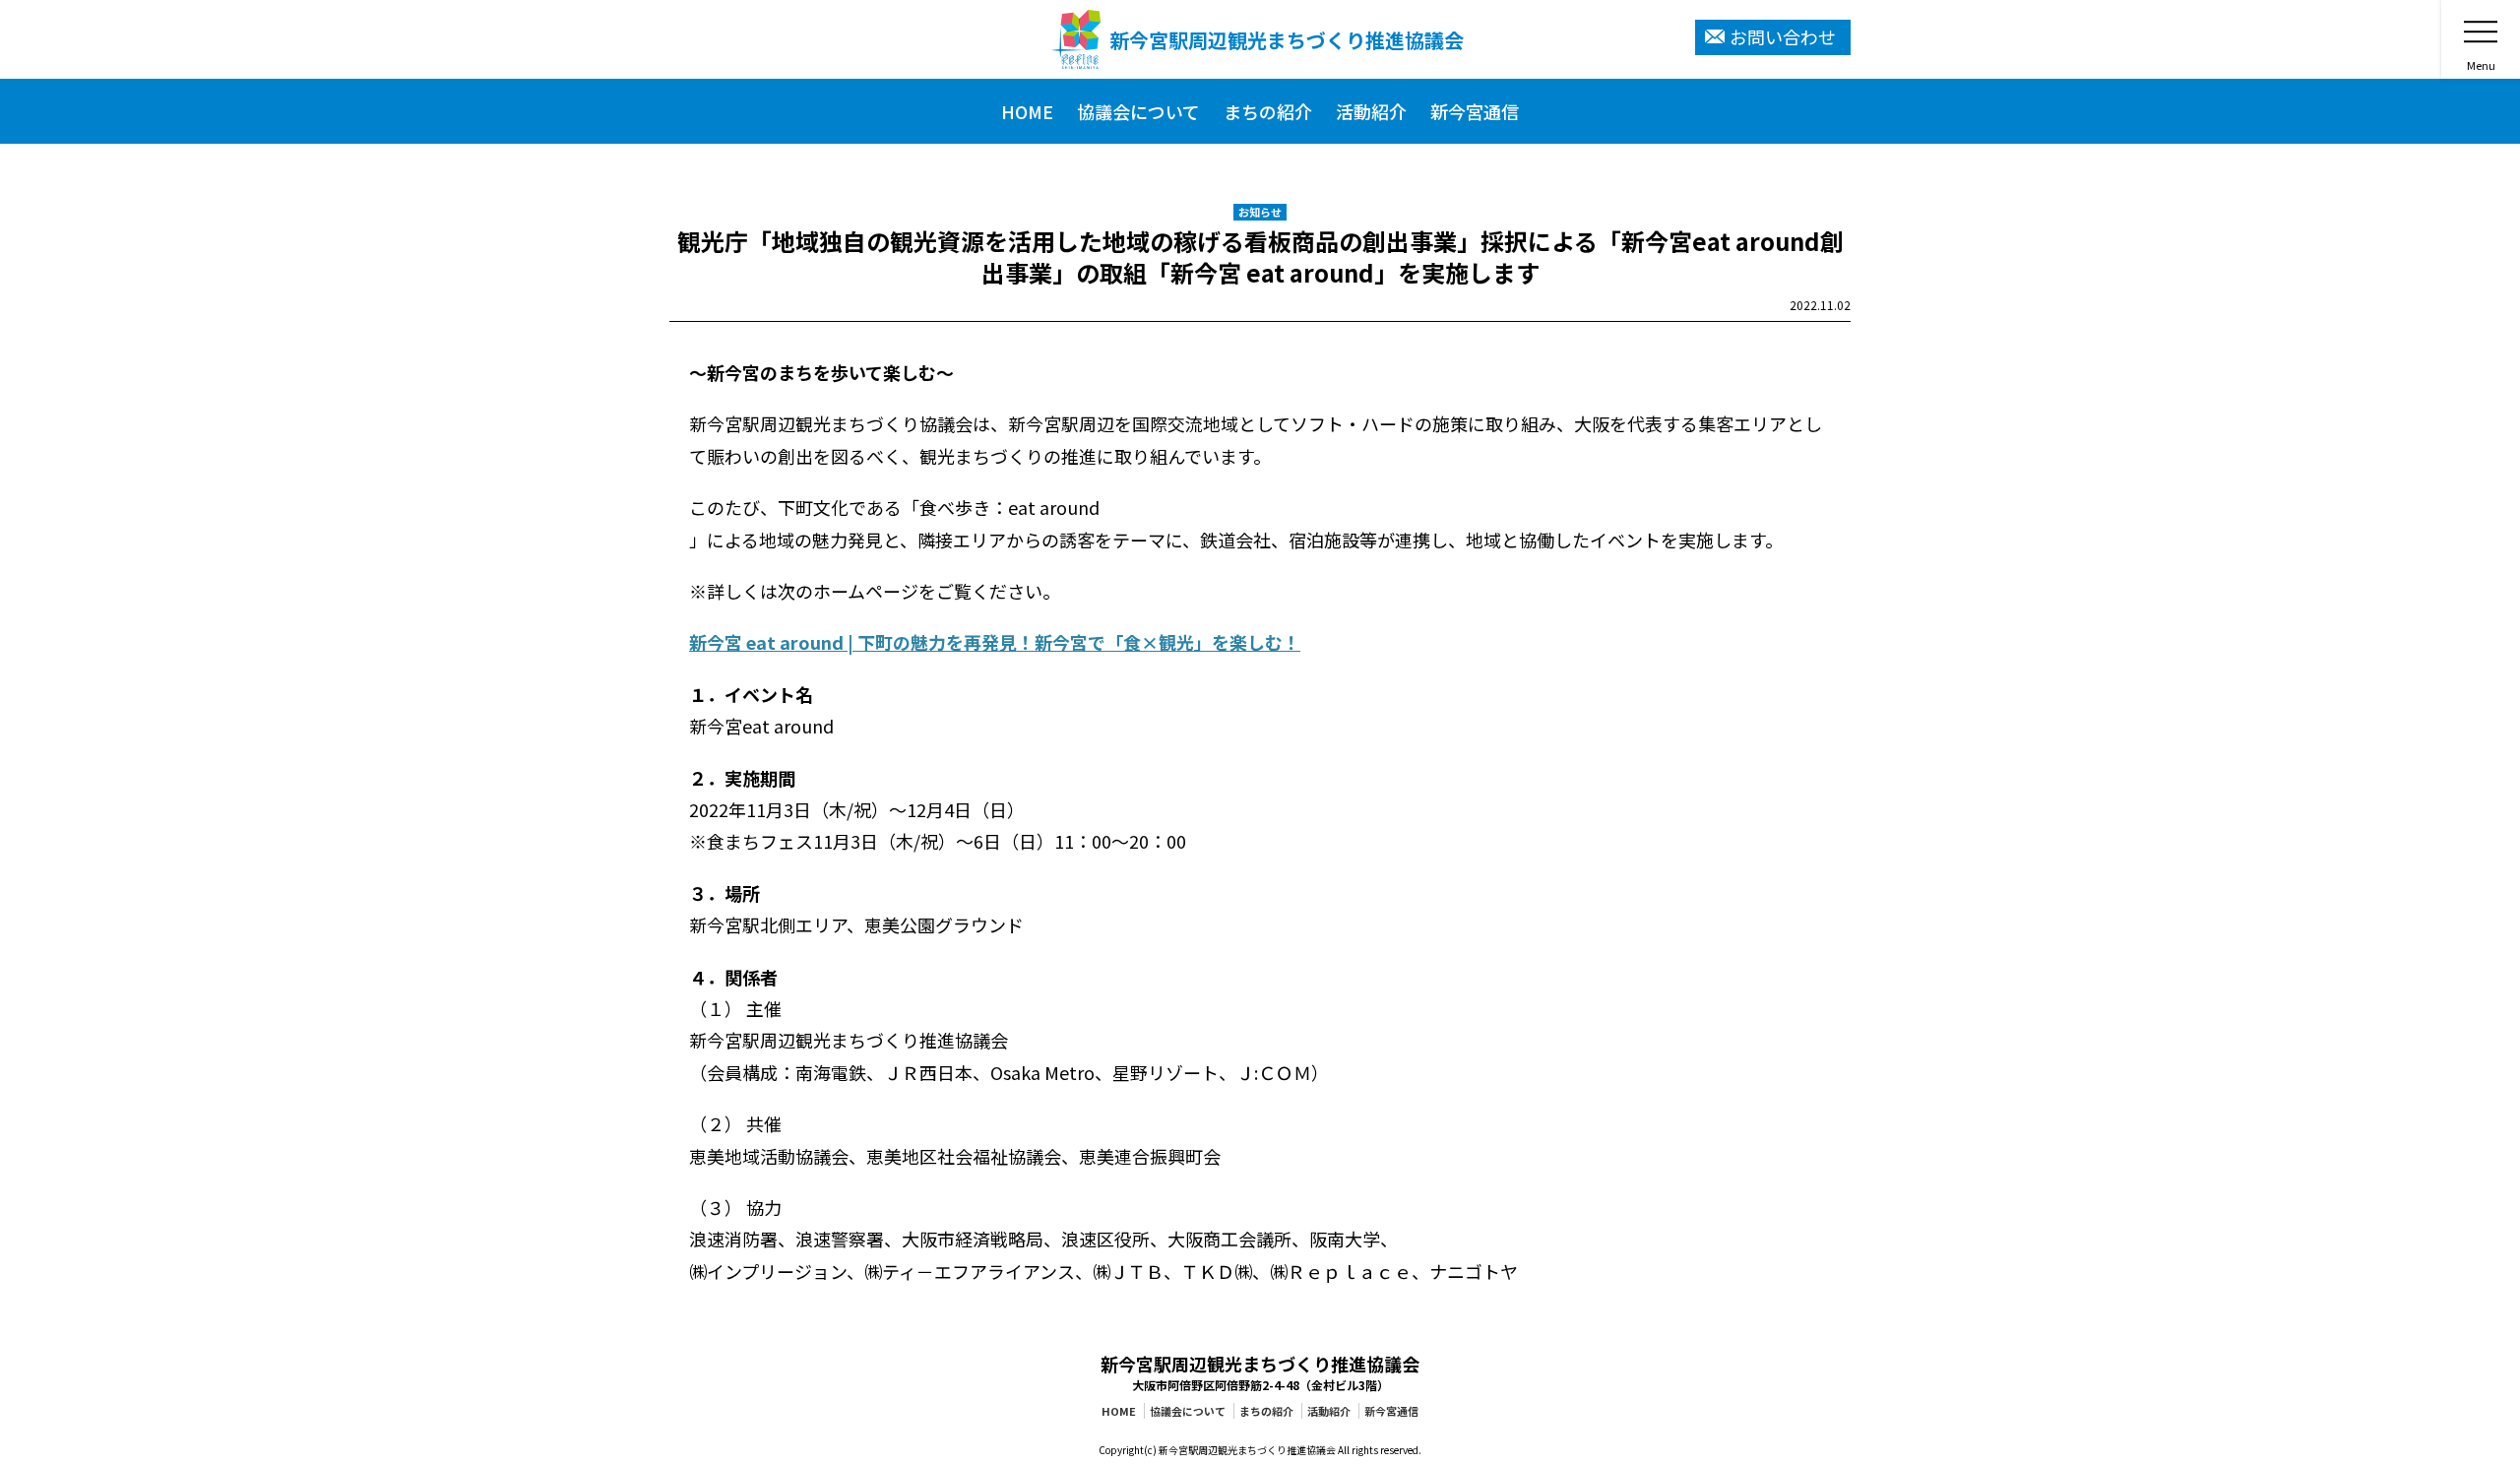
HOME (1119, 1411)
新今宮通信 (1391, 1411)
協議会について (1188, 1411)
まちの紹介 (1266, 1411)
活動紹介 (1329, 1411)
